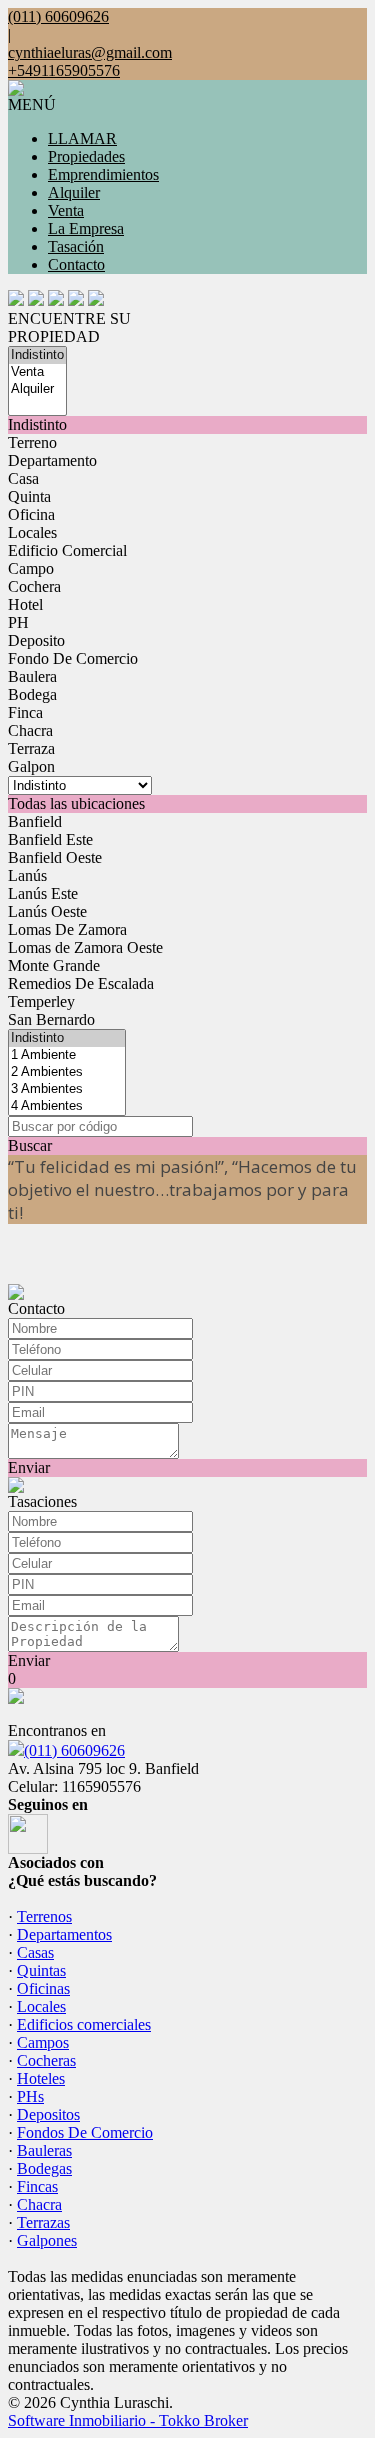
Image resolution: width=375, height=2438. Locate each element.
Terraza (31, 748)
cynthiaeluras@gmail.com (90, 52)
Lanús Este (43, 893)
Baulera (32, 676)
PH (18, 622)
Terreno (32, 442)
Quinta (29, 496)
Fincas (37, 2186)
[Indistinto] (37, 355)
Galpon (31, 766)
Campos (43, 2042)
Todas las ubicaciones (76, 803)
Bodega (32, 694)
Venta (66, 210)
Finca (25, 712)
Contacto (76, 264)
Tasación (76, 246)
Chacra (30, 730)
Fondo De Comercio (73, 658)
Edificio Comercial (67, 550)
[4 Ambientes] (67, 1106)
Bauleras (44, 2150)
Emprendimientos (103, 174)
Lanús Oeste (47, 911)
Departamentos (64, 1934)
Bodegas (44, 2168)
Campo (31, 568)
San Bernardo (51, 1019)
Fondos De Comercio (85, 2132)
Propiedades (86, 156)
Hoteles (41, 2078)
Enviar (29, 1467)
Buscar (30, 1145)
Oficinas (43, 1988)
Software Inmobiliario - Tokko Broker (128, 2420)
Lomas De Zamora (67, 929)
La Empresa (86, 228)
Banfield (35, 821)
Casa (23, 478)
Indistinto (37, 424)
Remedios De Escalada (81, 983)
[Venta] (37, 372)
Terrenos (44, 1916)
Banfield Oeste (55, 857)
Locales (32, 532)
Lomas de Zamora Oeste (85, 947)
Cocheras (46, 2060)
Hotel (25, 604)
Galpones (47, 2240)
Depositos (48, 2114)
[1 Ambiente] (67, 1055)
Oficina (31, 514)
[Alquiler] (37, 389)
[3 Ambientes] (67, 1089)
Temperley (41, 1001)
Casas (35, 1952)
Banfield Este (50, 839)
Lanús (27, 875)
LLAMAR (82, 138)
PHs (30, 2096)
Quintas (41, 1970)
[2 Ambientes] (67, 1072)
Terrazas (43, 2222)
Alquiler (74, 192)
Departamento (52, 460)
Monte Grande (54, 965)
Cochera (34, 586)
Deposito (36, 640)
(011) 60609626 (74, 1750)
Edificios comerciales (84, 2024)
